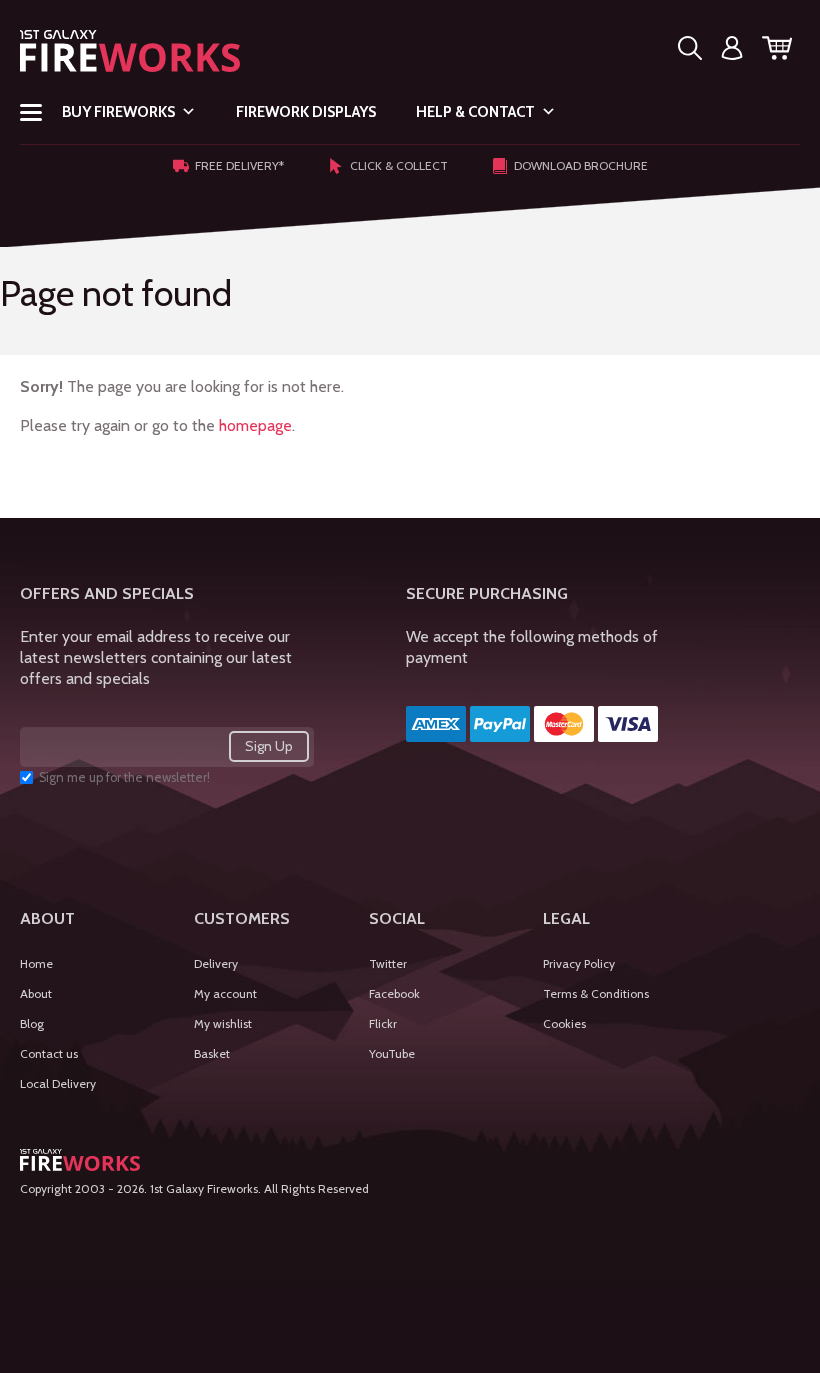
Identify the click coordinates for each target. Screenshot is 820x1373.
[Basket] (777, 51)
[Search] (690, 51)
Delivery (216, 963)
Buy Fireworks (118, 112)
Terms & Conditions (596, 993)
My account (225, 993)
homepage (255, 425)
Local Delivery (58, 1083)
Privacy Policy (579, 963)
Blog (32, 1023)
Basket (212, 1053)
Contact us (49, 1053)
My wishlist (223, 1023)
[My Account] (732, 51)
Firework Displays (306, 112)
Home (36, 963)
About (36, 993)
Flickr (383, 1023)
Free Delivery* (239, 165)
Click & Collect (399, 165)
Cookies (564, 1023)
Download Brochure (581, 165)
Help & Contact (475, 112)
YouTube (392, 1053)
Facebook (394, 993)
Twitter (388, 963)
